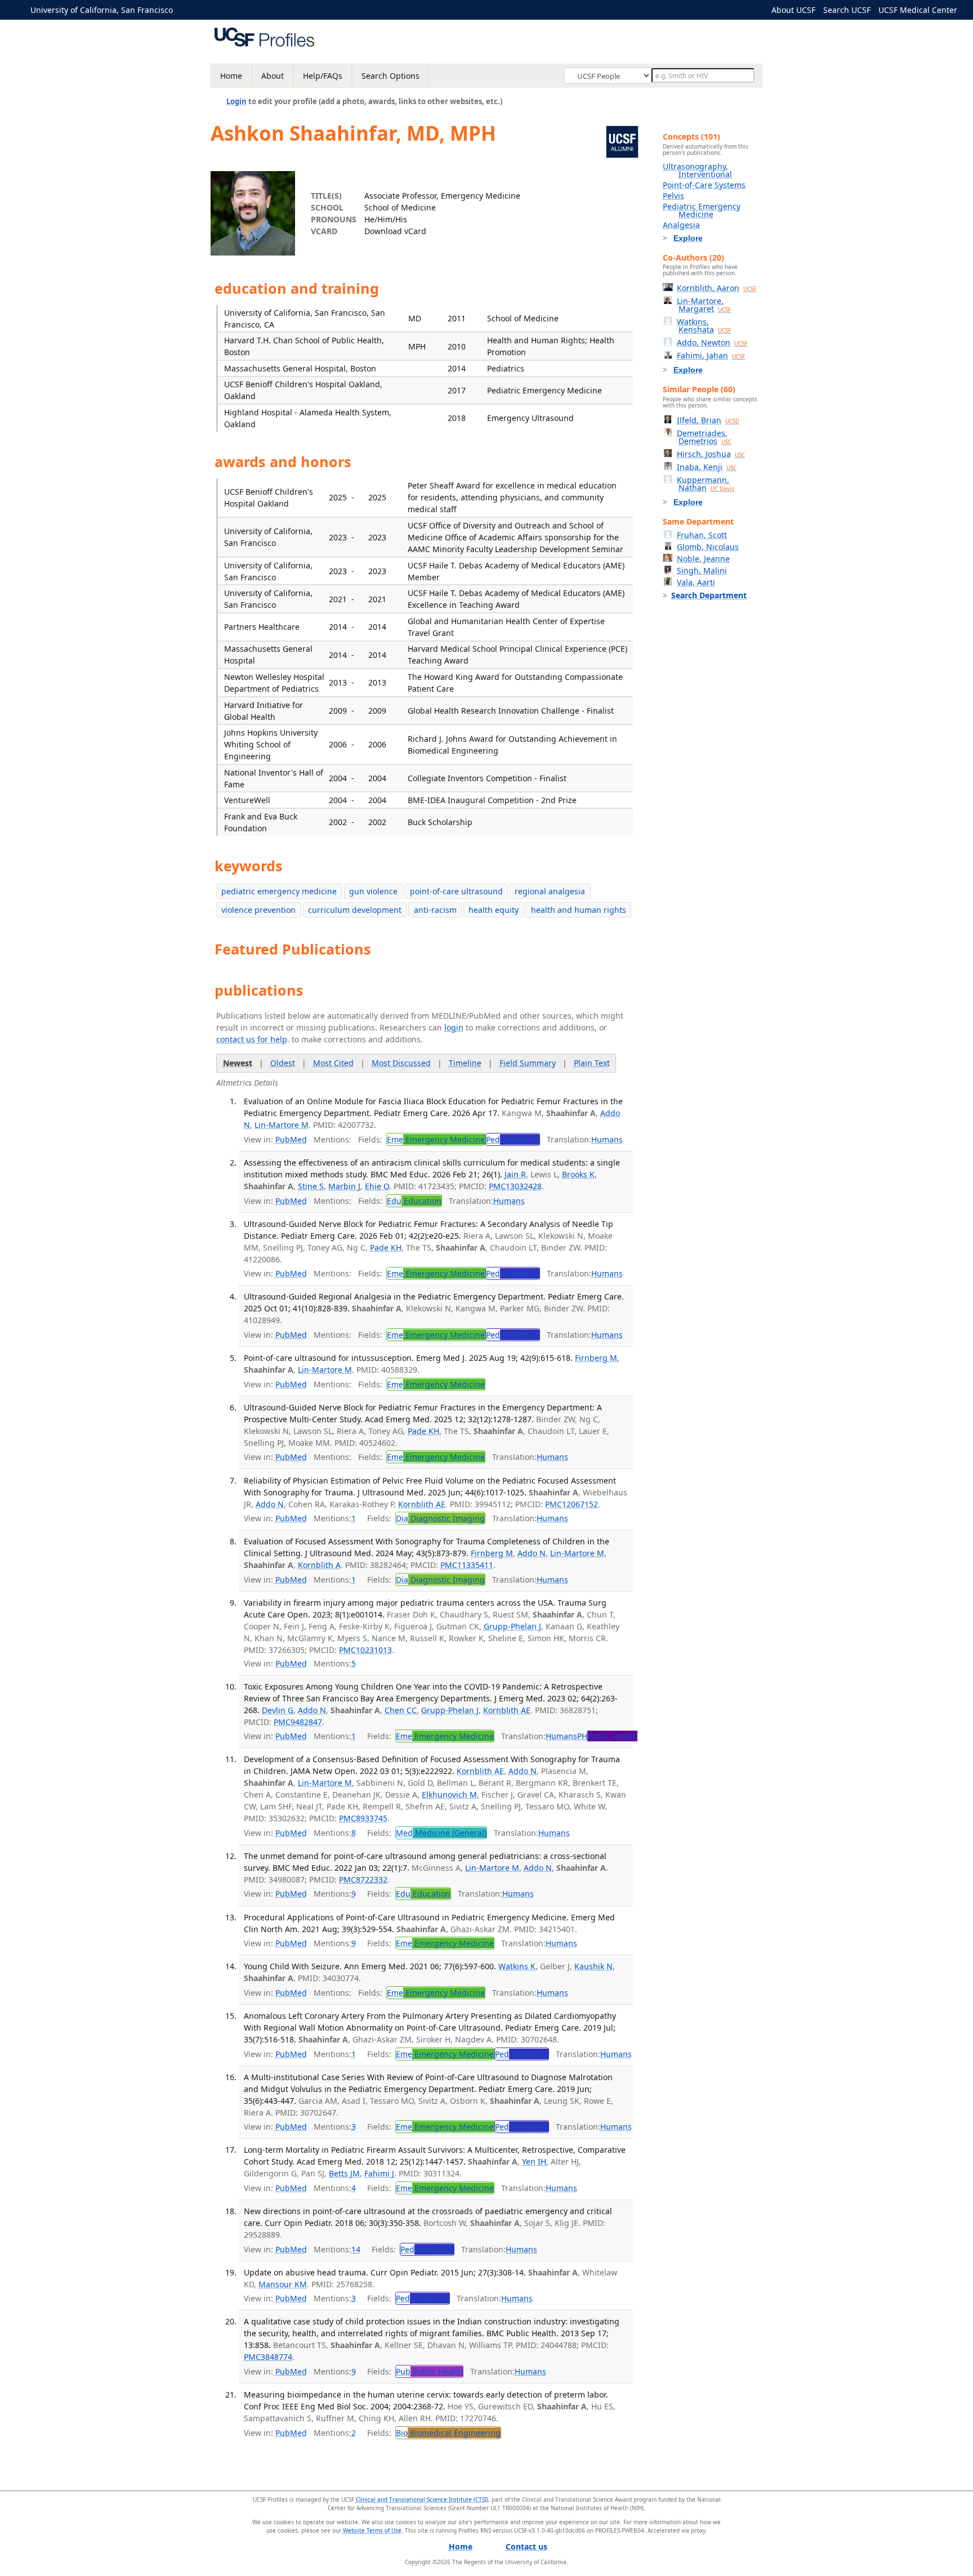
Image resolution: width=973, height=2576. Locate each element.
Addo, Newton (712, 342)
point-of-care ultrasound (456, 891)
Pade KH (386, 1247)
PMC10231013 (365, 1650)
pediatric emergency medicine (279, 891)
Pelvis (673, 196)
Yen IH (534, 2161)
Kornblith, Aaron (717, 288)
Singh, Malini (702, 570)
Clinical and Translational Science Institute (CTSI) (422, 2499)
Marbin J (344, 1186)
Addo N (270, 1504)
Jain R (515, 1174)
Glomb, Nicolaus (708, 547)
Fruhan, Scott (702, 535)
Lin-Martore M (282, 1125)
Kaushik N (593, 1966)
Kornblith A (319, 1565)
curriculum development (355, 910)
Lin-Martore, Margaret (704, 305)
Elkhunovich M (449, 1795)
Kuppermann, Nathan (706, 484)
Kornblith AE (422, 1504)
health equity (494, 910)
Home (231, 76)
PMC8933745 (363, 1818)
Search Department (709, 595)
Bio (448, 2433)
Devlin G (278, 1710)
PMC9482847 (298, 1722)
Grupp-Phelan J (512, 1626)
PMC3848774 (268, 2357)
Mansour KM (283, 2284)
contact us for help (252, 1039)
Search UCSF (847, 10)
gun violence (373, 891)
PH (607, 1736)
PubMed (291, 1139)
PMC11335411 (467, 1565)
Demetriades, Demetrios (704, 437)
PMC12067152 (572, 1504)
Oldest (283, 1063)
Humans (607, 1139)
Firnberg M (596, 1358)
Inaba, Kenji (707, 467)
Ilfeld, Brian (708, 420)
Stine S (311, 1186)
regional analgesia (550, 891)
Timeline (465, 1063)
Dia (440, 1518)
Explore (688, 238)
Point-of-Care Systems (704, 185)
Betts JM (344, 2173)
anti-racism (435, 910)
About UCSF (793, 10)
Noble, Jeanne (703, 559)
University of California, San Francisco (102, 10)
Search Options (390, 76)
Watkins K (517, 1966)
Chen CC (401, 1710)
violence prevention (258, 910)
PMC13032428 (515, 1186)
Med (441, 1833)
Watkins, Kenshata (704, 326)
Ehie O (377, 1186)
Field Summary (528, 1063)
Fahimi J (379, 2173)
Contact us (526, 2546)
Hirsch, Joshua (711, 454)
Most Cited (333, 1063)
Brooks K (578, 1174)
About (273, 76)
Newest (238, 1063)
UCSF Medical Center (918, 10)
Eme (436, 1139)
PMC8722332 (363, 1880)
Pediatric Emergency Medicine (702, 210)
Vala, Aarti (696, 582)
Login (236, 101)
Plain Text (592, 1063)
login (454, 1027)
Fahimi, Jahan (711, 355)
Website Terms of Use (372, 2530)
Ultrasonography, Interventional (697, 170)
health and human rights (579, 910)
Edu (414, 1201)
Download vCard (395, 231)
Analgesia (681, 225)
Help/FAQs (323, 76)
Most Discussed (401, 1063)
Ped (513, 1139)
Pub (429, 2371)
